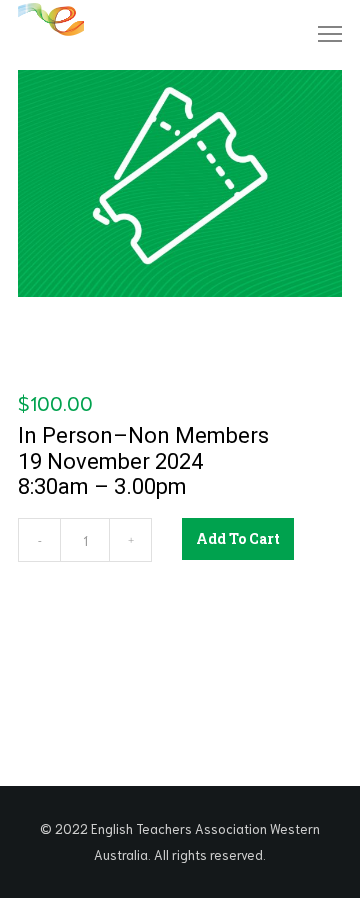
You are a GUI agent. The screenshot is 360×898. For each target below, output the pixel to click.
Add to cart (238, 538)
